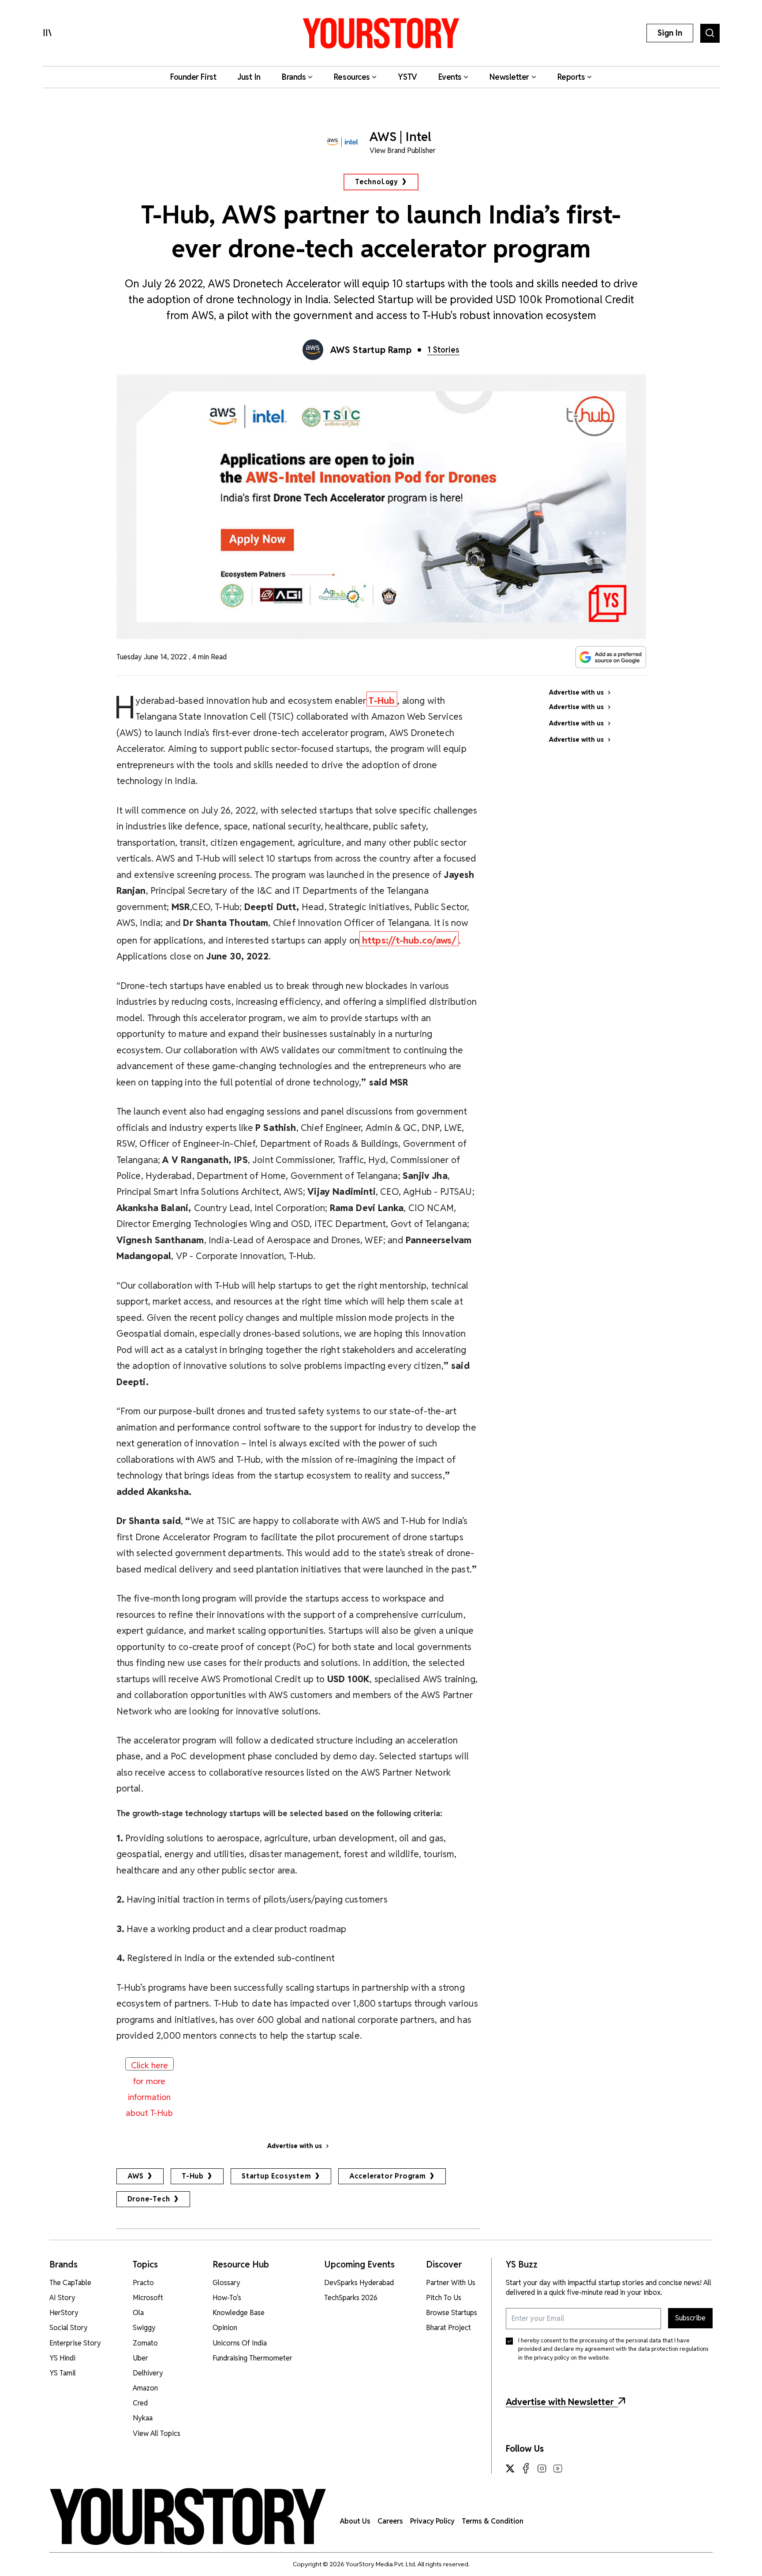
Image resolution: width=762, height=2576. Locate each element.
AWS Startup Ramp (371, 350)
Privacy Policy (432, 2521)
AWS (136, 2176)
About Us (355, 2521)
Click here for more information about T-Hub (149, 2065)
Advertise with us (295, 2146)
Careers (390, 2521)
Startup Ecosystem (276, 2176)
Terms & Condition (493, 2521)
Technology (377, 182)
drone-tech (149, 2199)
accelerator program (388, 2176)
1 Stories (443, 350)
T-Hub (193, 2176)
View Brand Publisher (403, 151)
